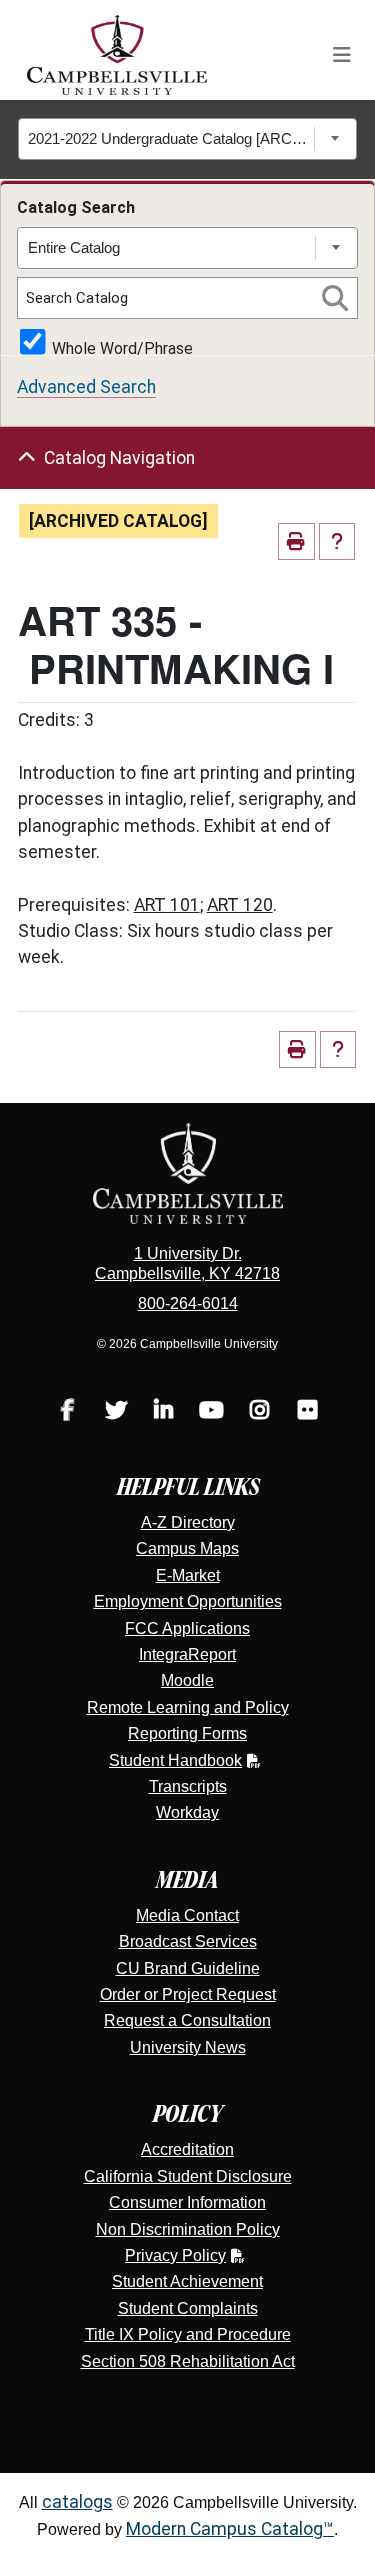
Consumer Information (187, 2202)
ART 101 (167, 905)
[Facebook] (68, 1412)
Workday (187, 1812)
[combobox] (188, 139)
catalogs (77, 2502)
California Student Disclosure (188, 2176)
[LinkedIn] (164, 1412)
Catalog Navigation (119, 458)
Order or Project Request (188, 1994)
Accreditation (187, 2149)
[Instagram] (260, 1412)
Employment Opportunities (188, 1601)
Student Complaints (188, 2308)
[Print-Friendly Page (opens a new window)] (296, 541)
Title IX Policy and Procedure (188, 2334)
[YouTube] (212, 1412)
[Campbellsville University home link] (118, 55)
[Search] (335, 298)
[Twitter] (116, 1412)
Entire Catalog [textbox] (74, 247)
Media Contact (187, 1915)
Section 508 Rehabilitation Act (188, 2361)
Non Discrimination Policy (188, 2229)
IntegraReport (187, 1654)
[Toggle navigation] (342, 55)
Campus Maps (187, 1548)
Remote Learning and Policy (188, 1707)
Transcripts (188, 1786)
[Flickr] (308, 1412)
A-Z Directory (188, 1522)
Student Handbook (175, 1760)
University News (188, 2047)
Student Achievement (187, 2281)
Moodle (187, 1680)
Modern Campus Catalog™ (230, 2529)
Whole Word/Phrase (122, 347)
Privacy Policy (175, 2255)
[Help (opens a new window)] (337, 541)
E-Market (188, 1575)
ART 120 (240, 905)
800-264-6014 (188, 1303)
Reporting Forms (187, 1733)
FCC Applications (187, 1628)
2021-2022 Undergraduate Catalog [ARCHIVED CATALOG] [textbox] (171, 138)
